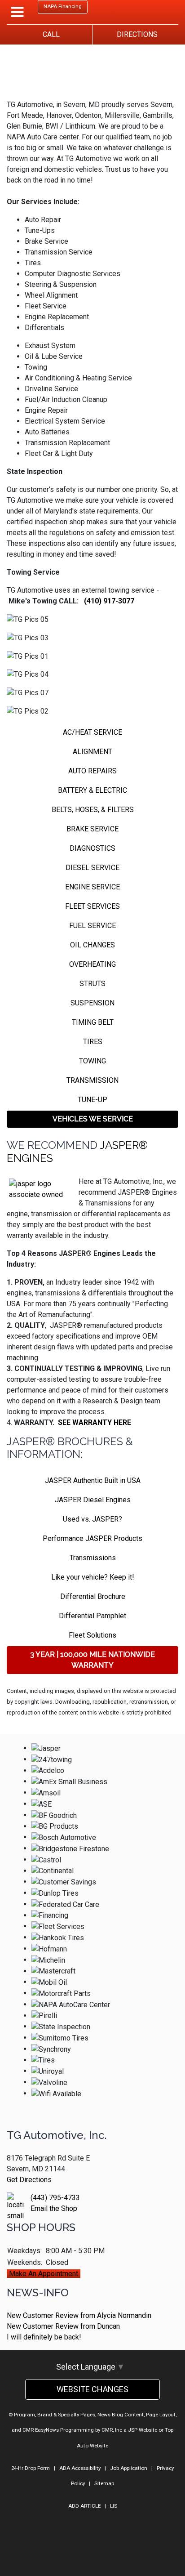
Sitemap (104, 2483)
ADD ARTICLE (84, 2506)
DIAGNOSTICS (92, 848)
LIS (114, 2506)
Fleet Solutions (92, 1635)
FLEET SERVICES (92, 906)
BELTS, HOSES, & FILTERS (93, 810)
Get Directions (29, 2180)
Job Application (129, 2468)
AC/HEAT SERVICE (92, 732)
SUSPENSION (92, 1003)
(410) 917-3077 (109, 601)
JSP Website (143, 2430)
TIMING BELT (93, 1022)
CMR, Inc (112, 2430)
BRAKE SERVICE (92, 829)
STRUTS (92, 984)
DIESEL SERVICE (92, 868)
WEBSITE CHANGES (92, 2389)
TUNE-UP (92, 1100)
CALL (49, 34)
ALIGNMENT (92, 752)
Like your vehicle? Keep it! (93, 1577)
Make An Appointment (44, 2274)
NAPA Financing (63, 7)
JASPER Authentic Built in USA (93, 1480)
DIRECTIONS (135, 34)
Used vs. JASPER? (92, 1519)
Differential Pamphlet (92, 1616)
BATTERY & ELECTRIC (92, 790)
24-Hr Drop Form (31, 2468)
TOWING (92, 1061)
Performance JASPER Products (92, 1538)
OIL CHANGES (92, 945)
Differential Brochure (93, 1596)
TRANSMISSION (92, 1080)
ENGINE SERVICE (92, 887)
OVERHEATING (92, 964)
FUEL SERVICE (92, 926)
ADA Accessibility (80, 2468)
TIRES (93, 1042)
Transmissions (93, 1558)
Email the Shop (54, 2208)
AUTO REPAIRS (92, 771)
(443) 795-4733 (55, 2198)
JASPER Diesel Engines (93, 1500)
